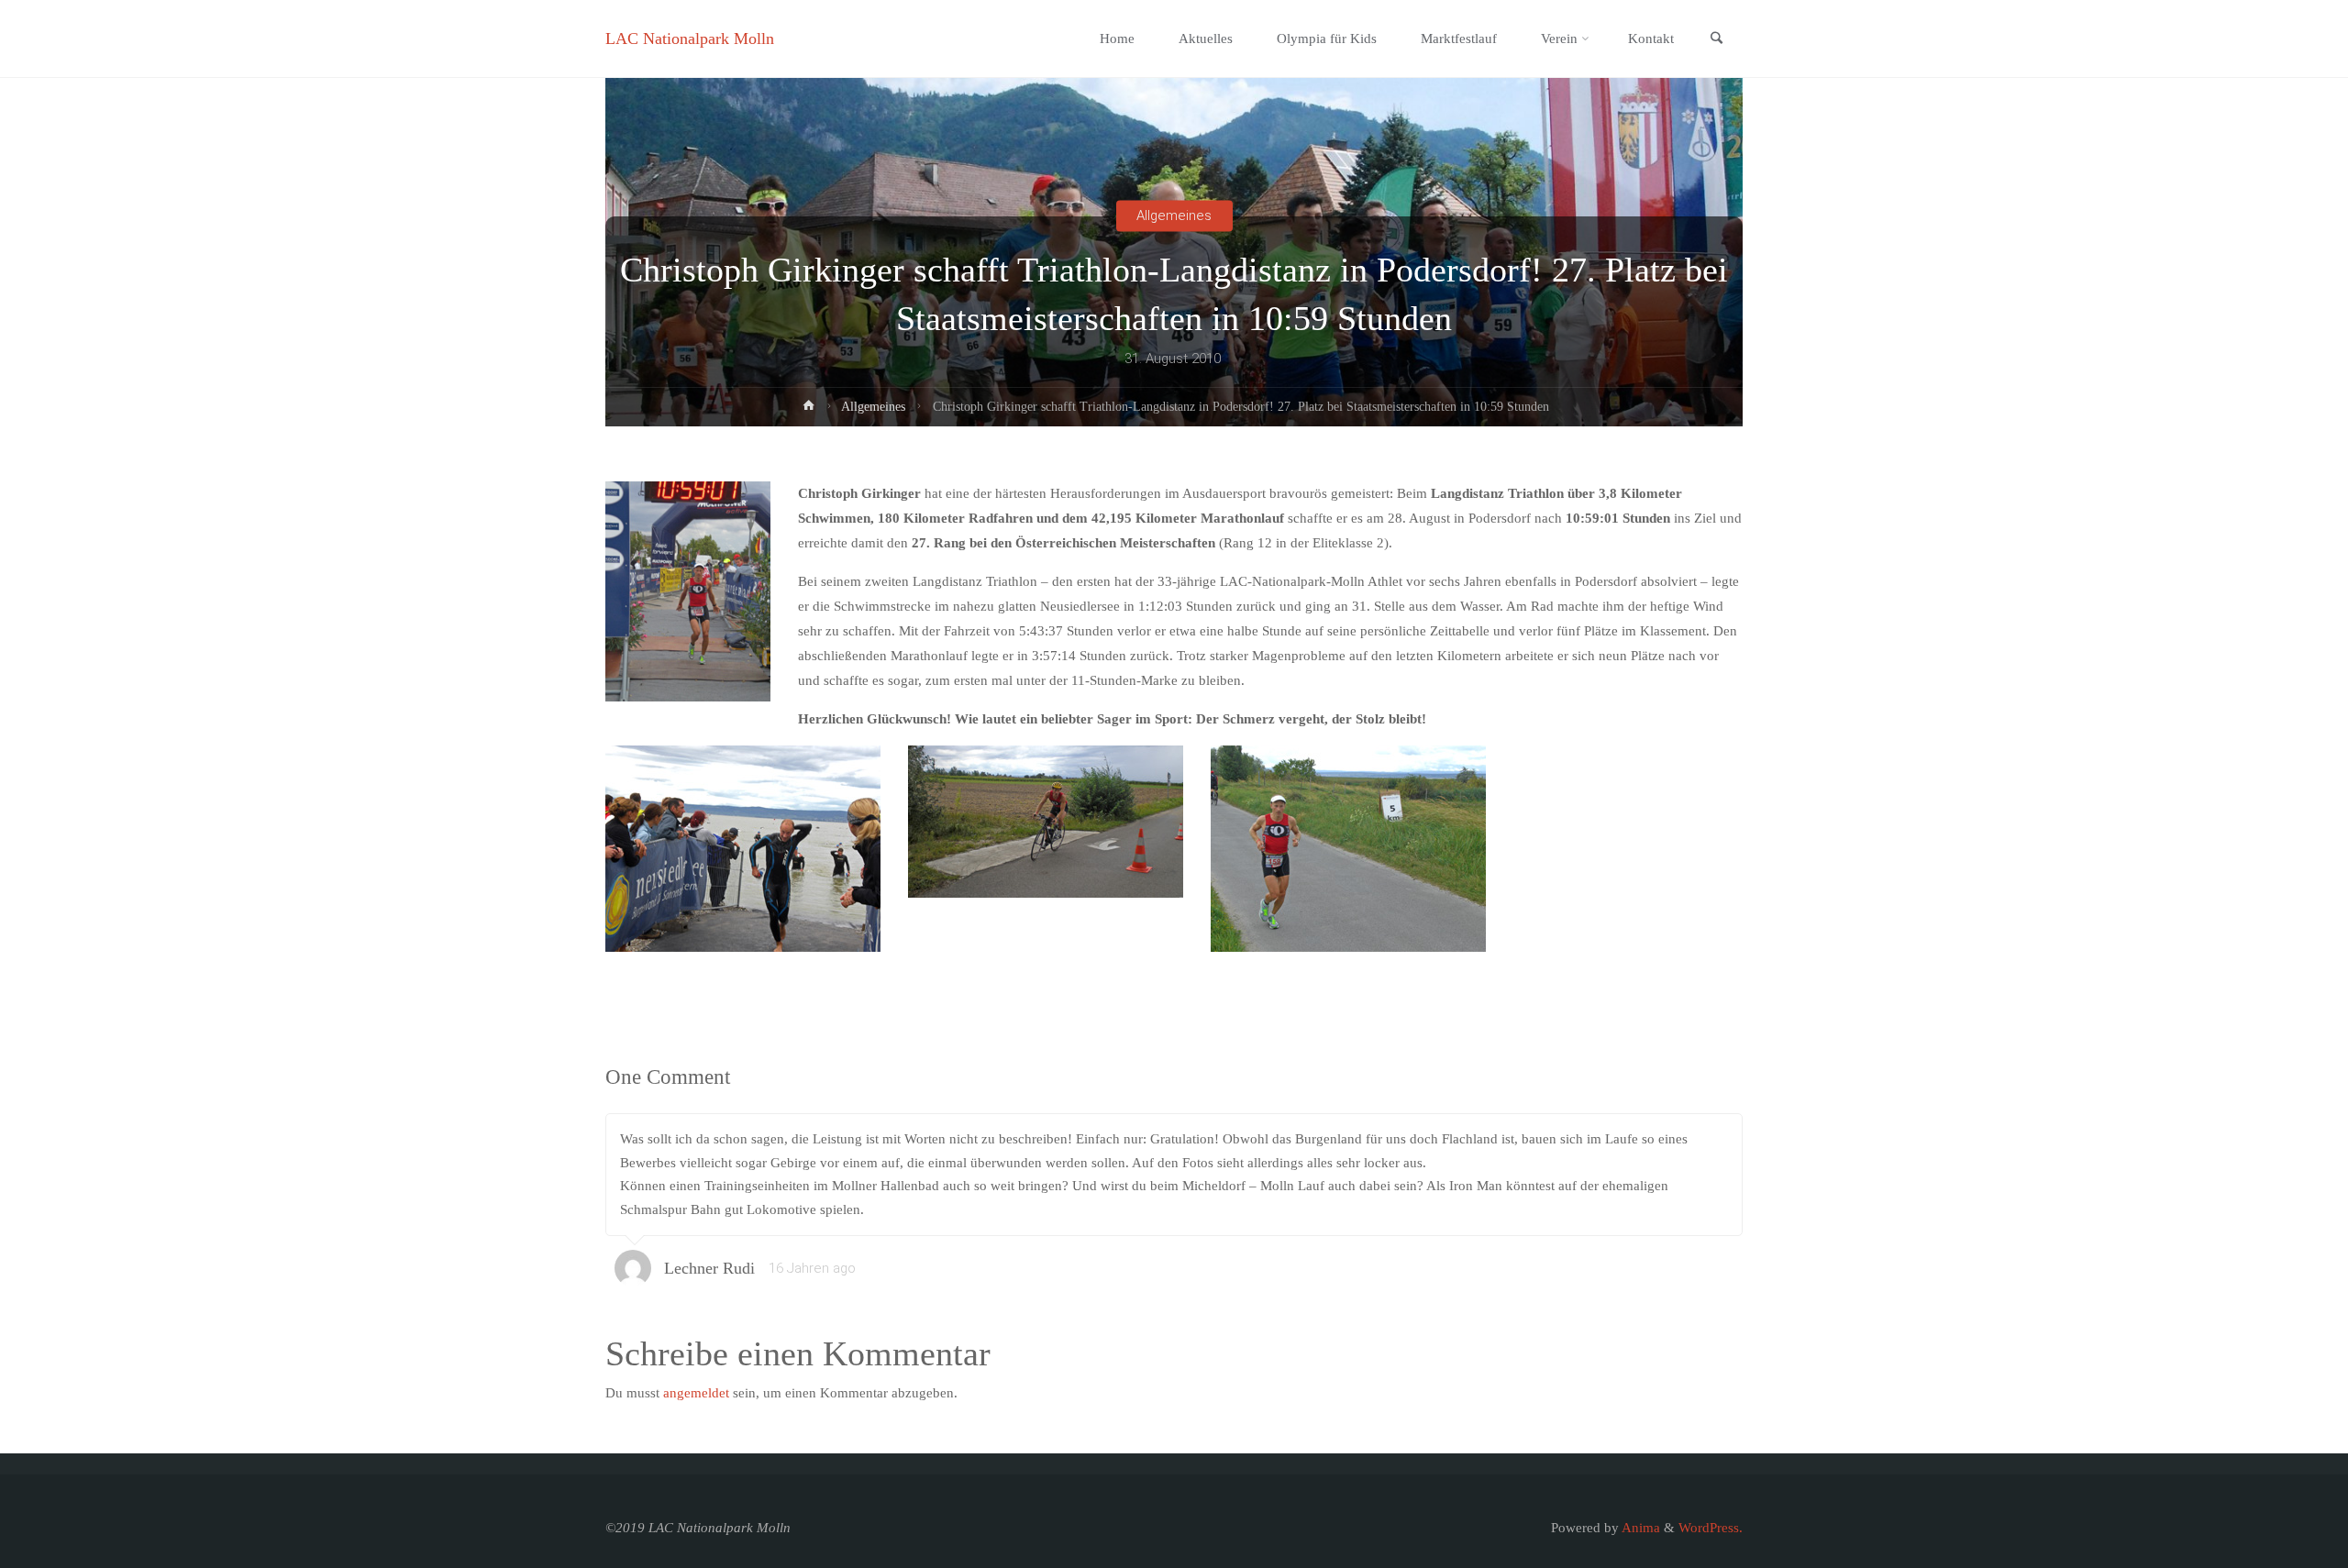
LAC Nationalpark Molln (690, 39)
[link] (1716, 40)
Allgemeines (1174, 215)
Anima (1639, 1528)
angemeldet (696, 1393)
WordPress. (1711, 1528)
